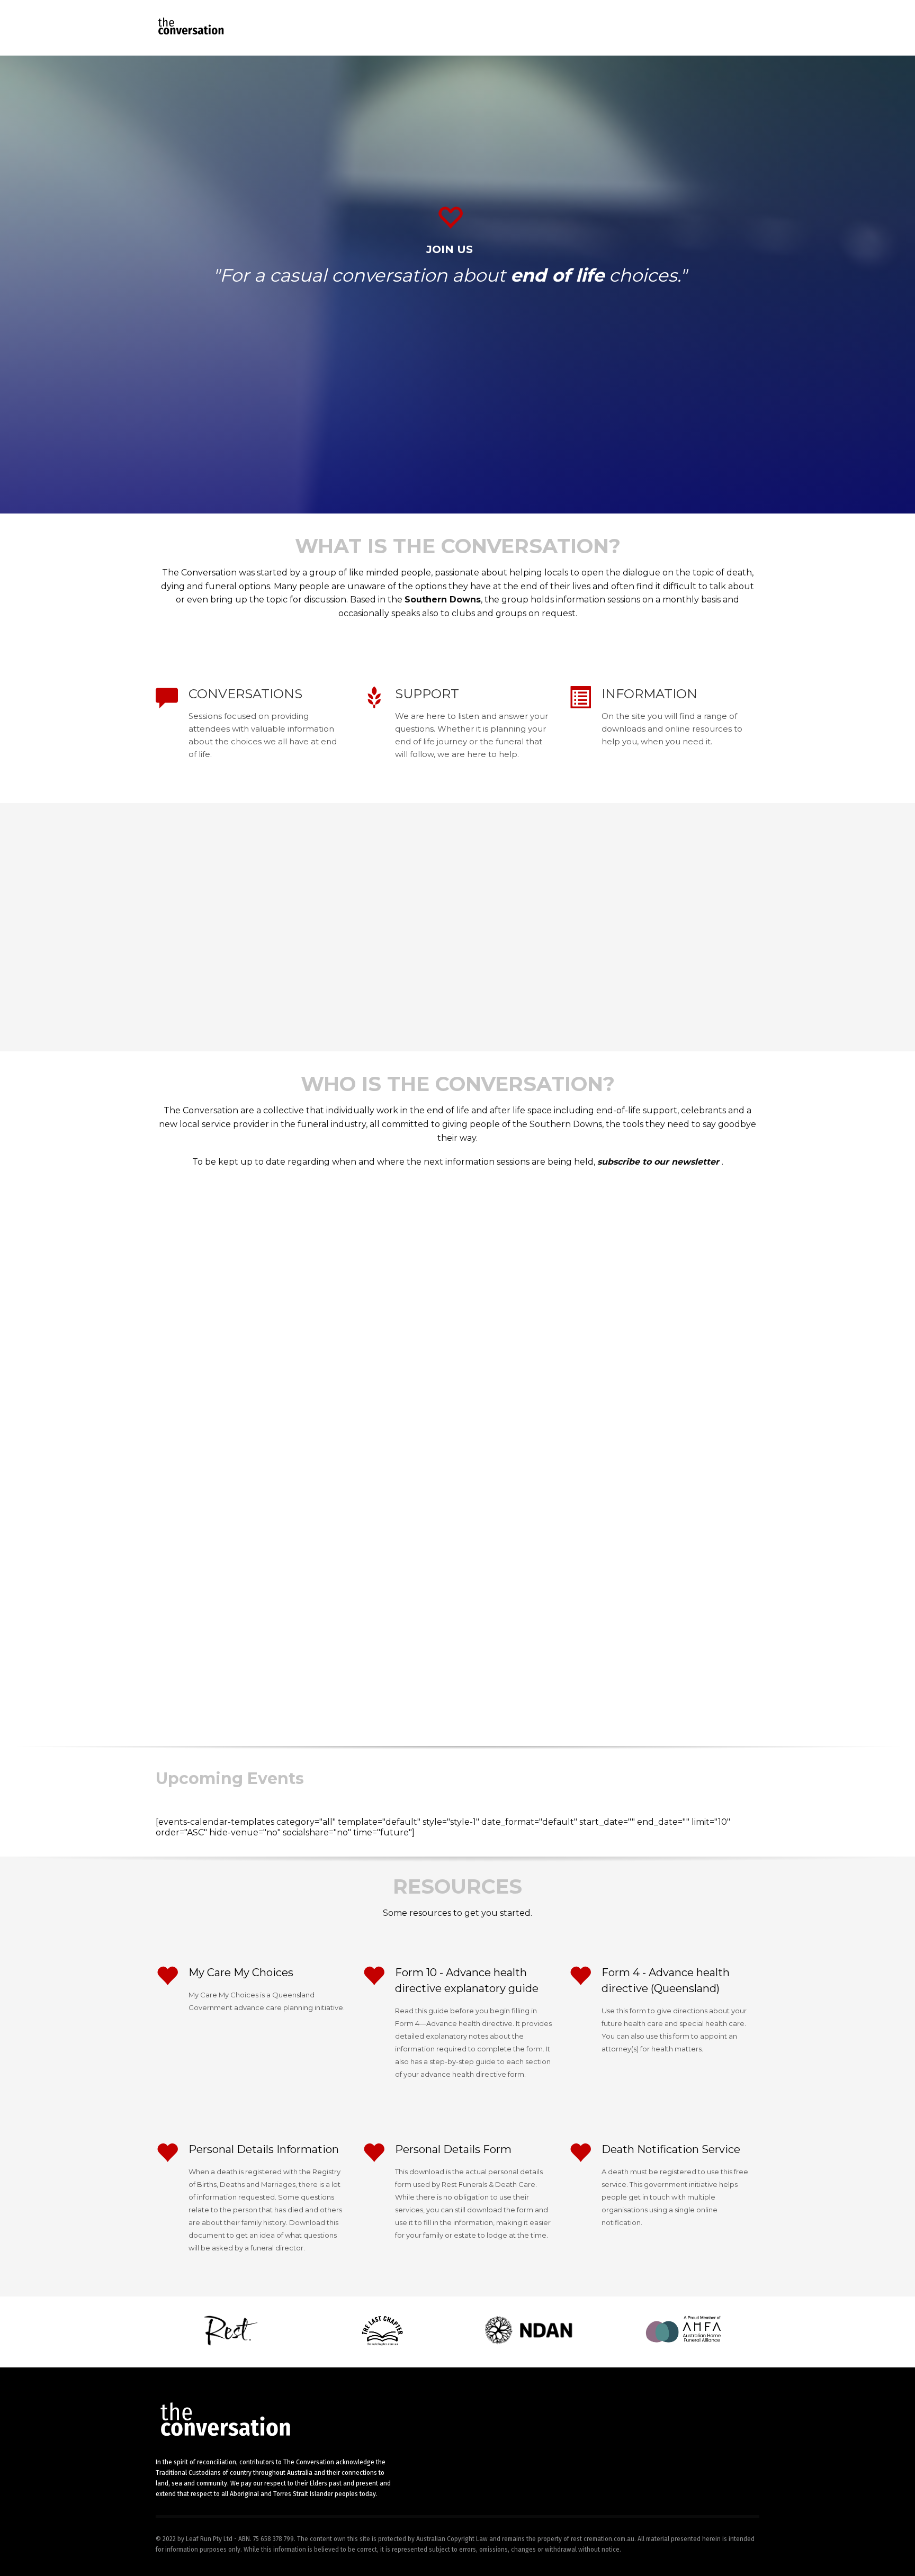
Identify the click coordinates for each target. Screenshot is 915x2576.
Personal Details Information (264, 2149)
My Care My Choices (241, 1972)
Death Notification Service (671, 2149)
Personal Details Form (453, 2149)
